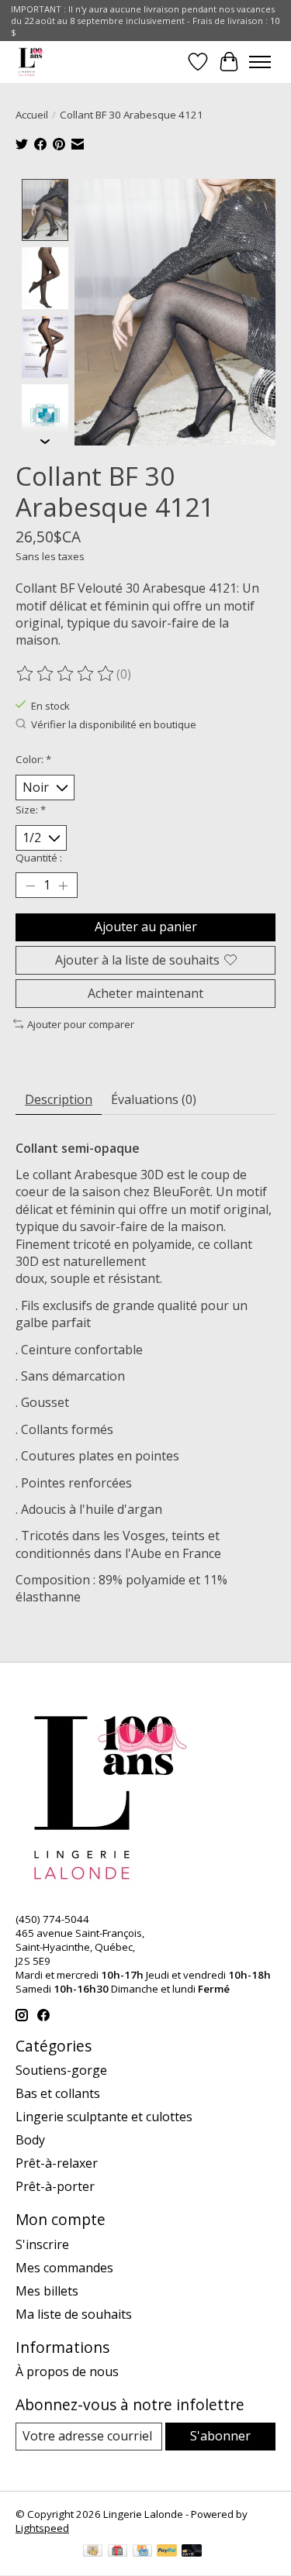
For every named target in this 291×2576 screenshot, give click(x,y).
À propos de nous (67, 2371)
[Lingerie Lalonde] (31, 62)
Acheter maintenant (145, 993)
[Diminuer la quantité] (30, 886)
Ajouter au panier (146, 927)
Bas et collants (58, 2093)
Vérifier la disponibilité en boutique (114, 724)
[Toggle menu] (260, 62)
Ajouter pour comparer (81, 1024)
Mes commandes (64, 2268)
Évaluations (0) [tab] (154, 1099)
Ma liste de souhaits (74, 2314)
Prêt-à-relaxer (57, 2163)
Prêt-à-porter (55, 2186)
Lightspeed (42, 2528)
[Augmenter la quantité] (63, 886)
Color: (33, 759)
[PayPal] (167, 2552)
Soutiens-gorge (61, 2070)
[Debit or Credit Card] (192, 2552)
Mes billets (47, 2291)
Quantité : (39, 858)
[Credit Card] (142, 2552)
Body (30, 2140)
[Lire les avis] (66, 674)
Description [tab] (59, 1099)
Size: (31, 810)
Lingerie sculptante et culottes (104, 2117)
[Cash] (93, 2552)
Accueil (32, 115)
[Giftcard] (118, 2552)
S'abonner (220, 2436)
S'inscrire (42, 2244)
